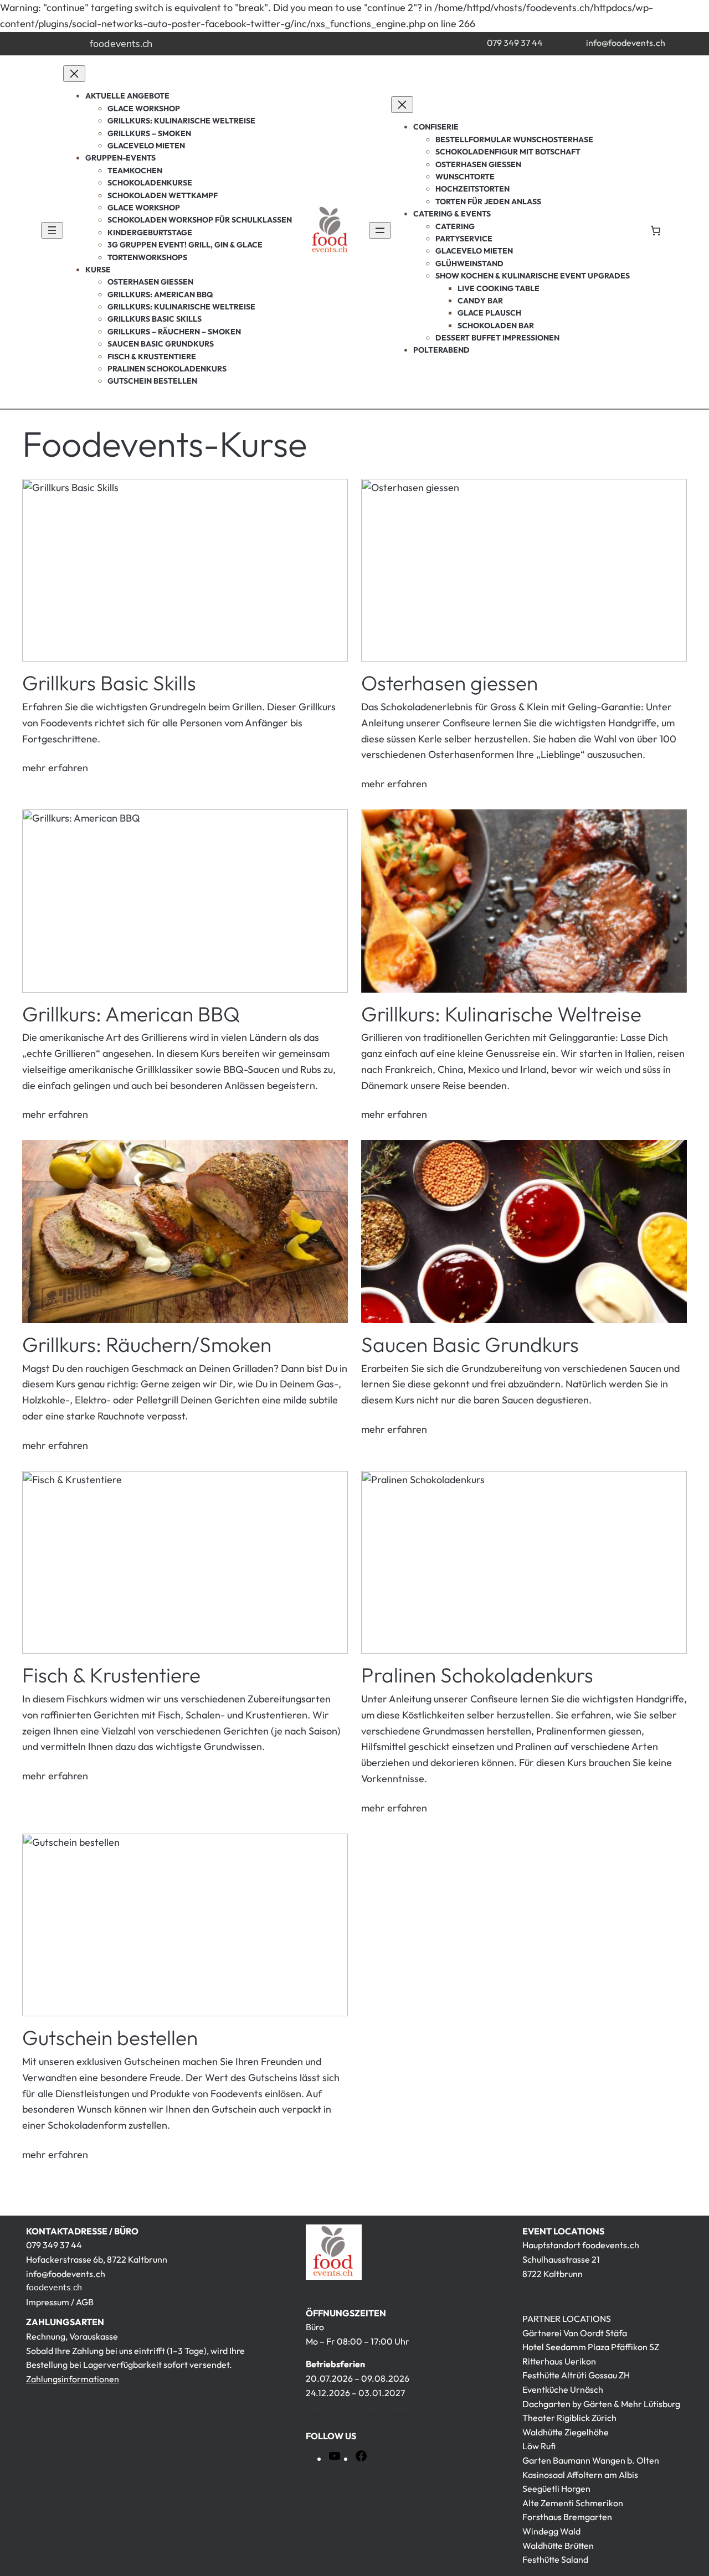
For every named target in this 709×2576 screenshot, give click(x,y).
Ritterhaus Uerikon (559, 2361)
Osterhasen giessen (449, 683)
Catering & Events (452, 214)
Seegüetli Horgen (556, 2489)
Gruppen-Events (120, 158)
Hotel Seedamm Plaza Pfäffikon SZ (591, 2347)
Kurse (98, 270)
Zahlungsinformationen (73, 2379)
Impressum (48, 2302)
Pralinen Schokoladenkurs (477, 1676)
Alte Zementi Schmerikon (573, 2503)
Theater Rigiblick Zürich (569, 2418)
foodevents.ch (121, 44)
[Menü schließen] (74, 74)
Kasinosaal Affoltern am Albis (580, 2475)
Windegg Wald (551, 2531)
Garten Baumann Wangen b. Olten (591, 2460)
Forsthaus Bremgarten (567, 2517)
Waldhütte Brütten (558, 2546)
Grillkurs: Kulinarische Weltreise (501, 1015)
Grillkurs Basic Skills (109, 683)
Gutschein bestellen (110, 2038)
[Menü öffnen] (52, 230)
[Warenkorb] (656, 231)
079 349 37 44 (515, 43)
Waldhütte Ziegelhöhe (566, 2432)
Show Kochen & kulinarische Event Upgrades (533, 276)
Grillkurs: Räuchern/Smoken (147, 1345)
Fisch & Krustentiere (111, 1676)
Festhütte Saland (555, 2559)
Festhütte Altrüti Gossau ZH (576, 2375)
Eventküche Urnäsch (563, 2389)
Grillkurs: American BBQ (131, 1015)
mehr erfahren (55, 768)
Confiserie (436, 127)
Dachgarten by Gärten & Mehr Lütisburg (601, 2404)
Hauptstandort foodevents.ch (581, 2245)
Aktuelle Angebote (127, 96)
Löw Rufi (539, 2446)
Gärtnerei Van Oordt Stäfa (575, 2333)
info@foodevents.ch (626, 43)
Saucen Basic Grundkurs (470, 1345)
